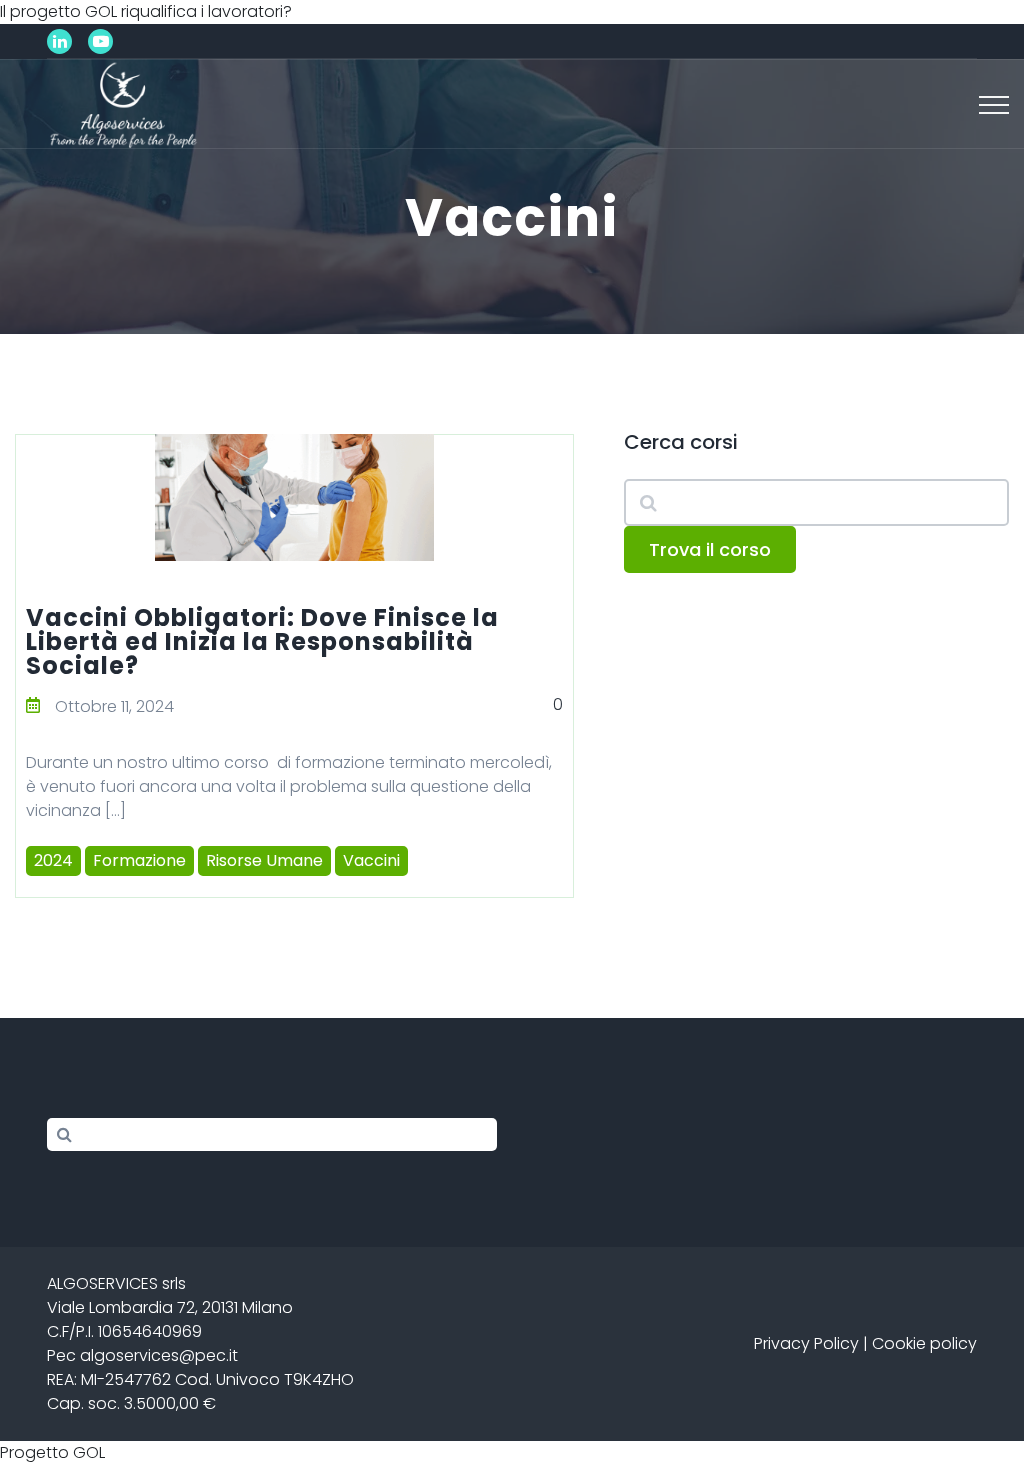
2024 (53, 860)
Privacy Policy (806, 1343)
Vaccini (371, 860)
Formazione (139, 860)
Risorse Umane (264, 860)
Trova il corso (710, 549)
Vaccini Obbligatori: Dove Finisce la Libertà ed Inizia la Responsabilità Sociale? (262, 641)
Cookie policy (924, 1343)
